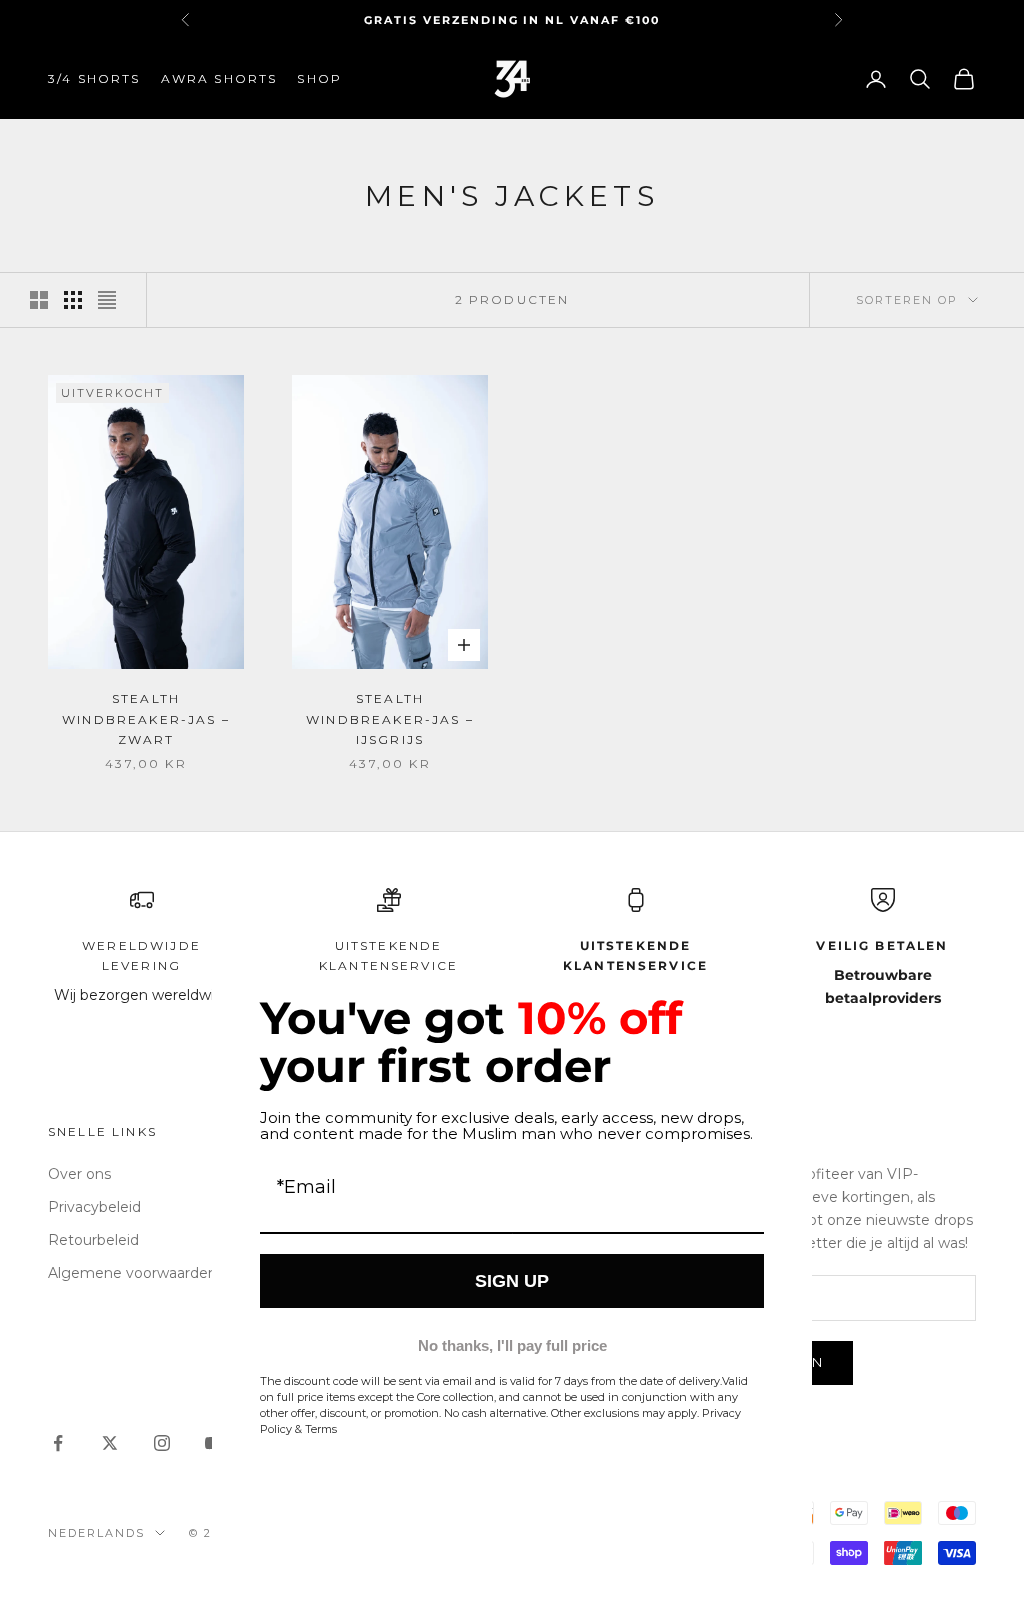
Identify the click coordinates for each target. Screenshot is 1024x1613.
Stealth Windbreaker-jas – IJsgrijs (390, 719)
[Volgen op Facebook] (58, 1443)
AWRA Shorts (219, 78)
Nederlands (96, 1533)
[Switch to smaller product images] (73, 300)
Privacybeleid (94, 1207)
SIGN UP (512, 1281)
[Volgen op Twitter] (110, 1443)
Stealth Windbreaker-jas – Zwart (146, 719)
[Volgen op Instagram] (162, 1443)
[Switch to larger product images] (39, 300)
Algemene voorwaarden (132, 1273)
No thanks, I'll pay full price (512, 1345)
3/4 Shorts (94, 78)
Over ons (79, 1174)
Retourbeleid (93, 1240)
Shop (319, 78)
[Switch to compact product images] (107, 300)
